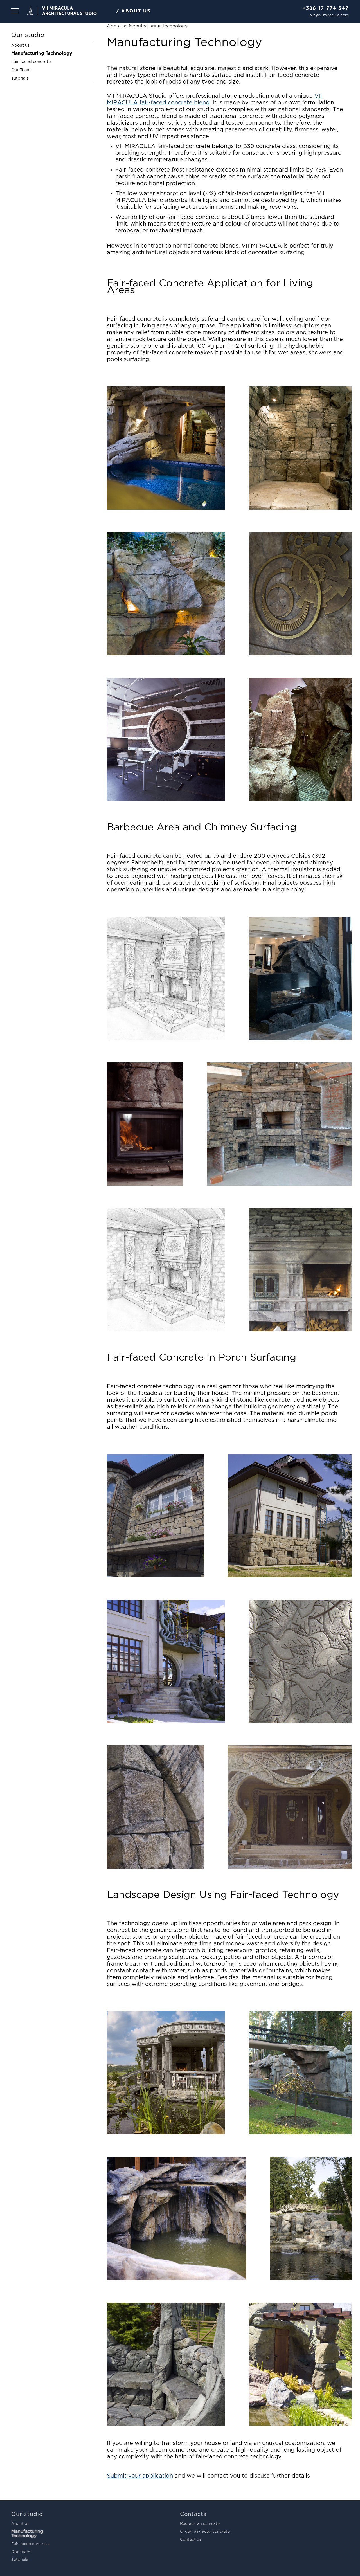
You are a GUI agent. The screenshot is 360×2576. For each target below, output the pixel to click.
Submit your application (140, 2476)
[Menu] (15, 11)
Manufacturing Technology (42, 54)
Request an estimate (200, 2523)
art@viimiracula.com (329, 15)
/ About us (133, 11)
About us (20, 45)
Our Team (21, 70)
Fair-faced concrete (31, 62)
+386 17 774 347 (326, 9)
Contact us (191, 2539)
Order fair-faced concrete (205, 2531)
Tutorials (20, 78)
